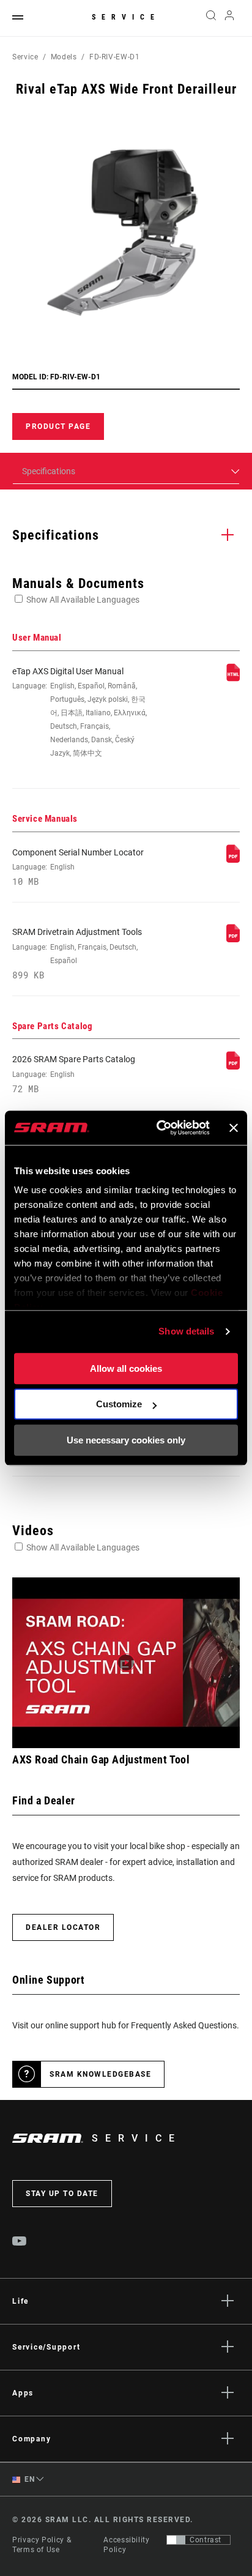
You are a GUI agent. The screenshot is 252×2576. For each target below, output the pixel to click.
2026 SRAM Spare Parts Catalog (74, 1074)
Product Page (58, 426)
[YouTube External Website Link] (20, 2243)
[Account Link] (230, 18)
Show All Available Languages (83, 600)
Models (64, 57)
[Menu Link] (18, 18)
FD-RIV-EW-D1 (115, 57)
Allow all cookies (126, 1368)
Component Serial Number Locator (78, 867)
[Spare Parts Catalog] (233, 1067)
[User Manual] (233, 679)
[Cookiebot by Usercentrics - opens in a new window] (159, 1128)
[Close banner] (234, 1128)
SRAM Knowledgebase (100, 2074)
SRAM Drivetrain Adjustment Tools (77, 953)
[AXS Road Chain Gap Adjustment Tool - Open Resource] (126, 1663)
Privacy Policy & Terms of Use (42, 2545)
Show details (186, 1331)
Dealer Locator (63, 1927)
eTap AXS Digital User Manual (80, 712)
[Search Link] (211, 18)
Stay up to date (62, 2194)
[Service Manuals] (233, 860)
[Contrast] (176, 2540)
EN (29, 2479)
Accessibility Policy (126, 2545)
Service (126, 17)
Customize (119, 1404)
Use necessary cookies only (126, 1440)
